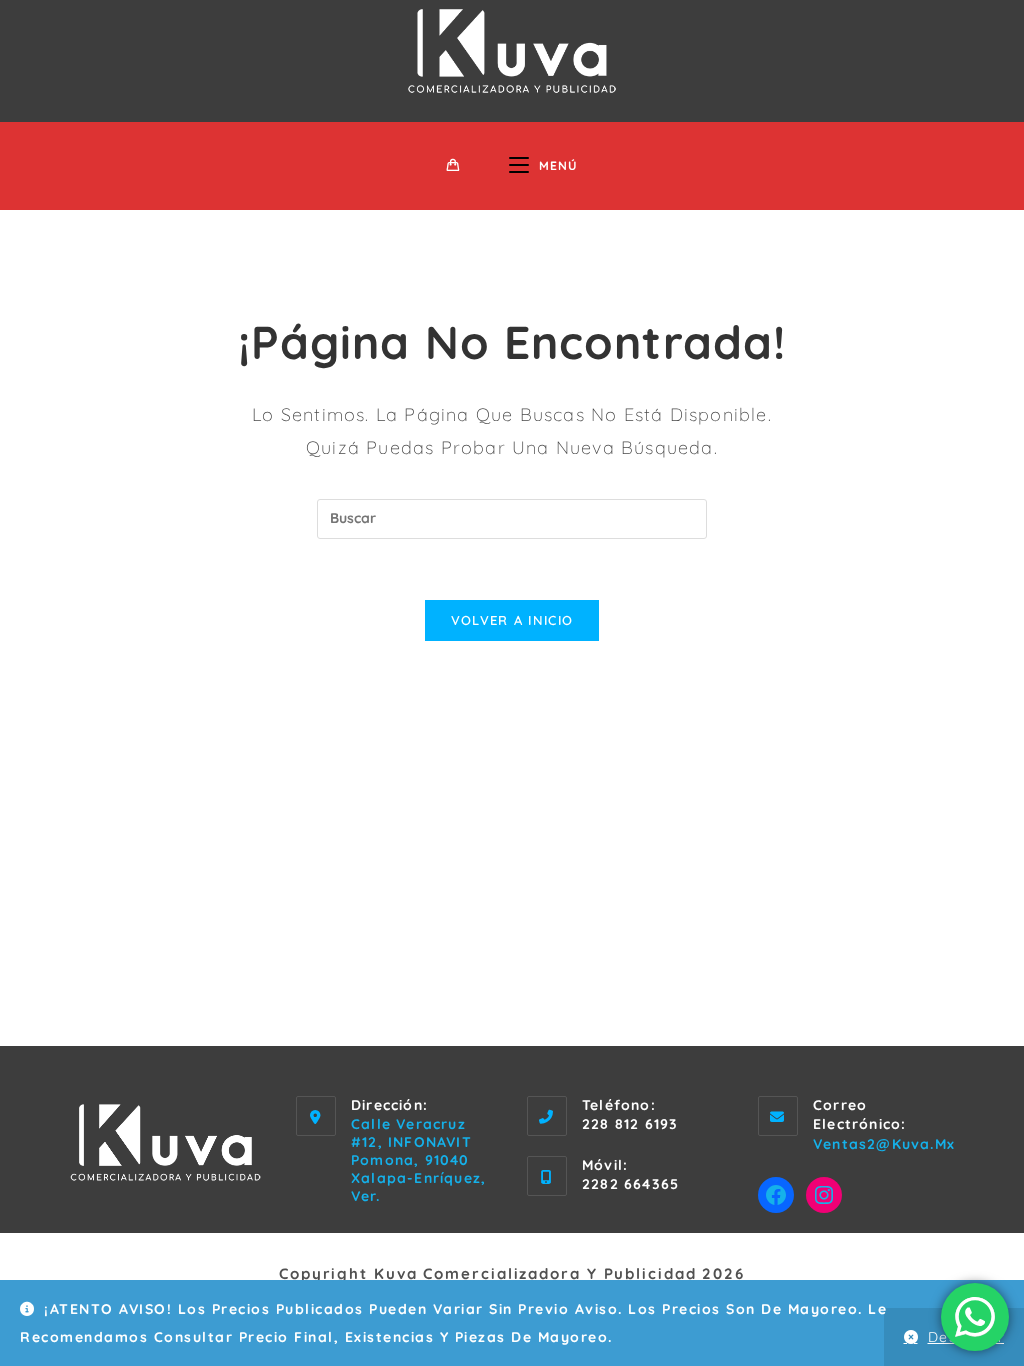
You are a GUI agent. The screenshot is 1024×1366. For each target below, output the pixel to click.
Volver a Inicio (512, 620)
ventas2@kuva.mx (884, 1144)
